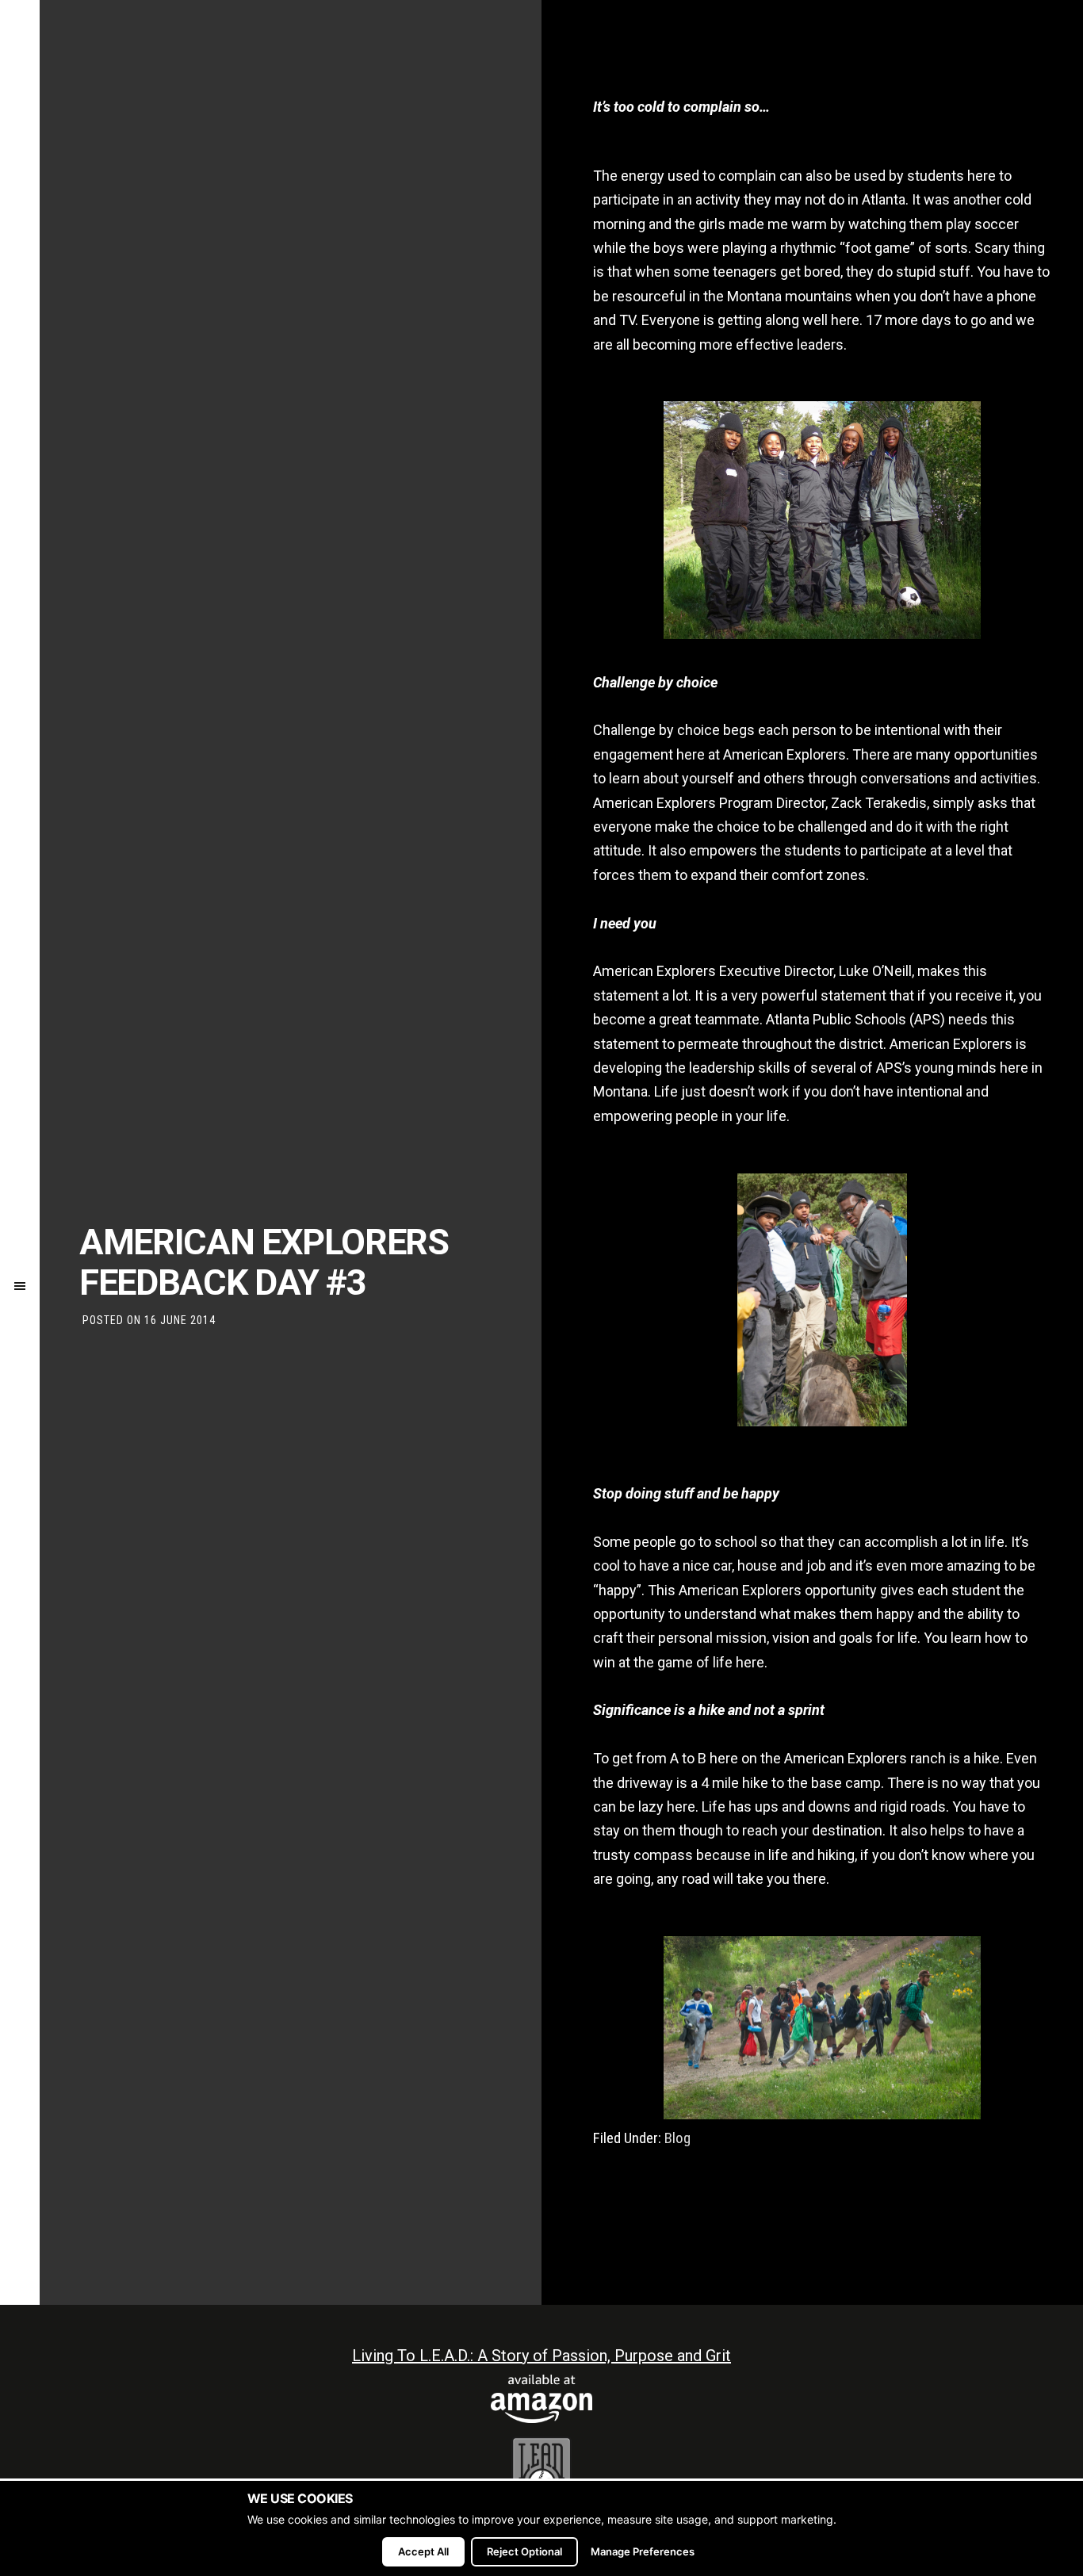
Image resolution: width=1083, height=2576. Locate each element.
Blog (677, 2138)
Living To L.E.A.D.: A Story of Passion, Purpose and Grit (541, 2356)
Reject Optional (524, 2551)
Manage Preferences (643, 2551)
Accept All (423, 2551)
